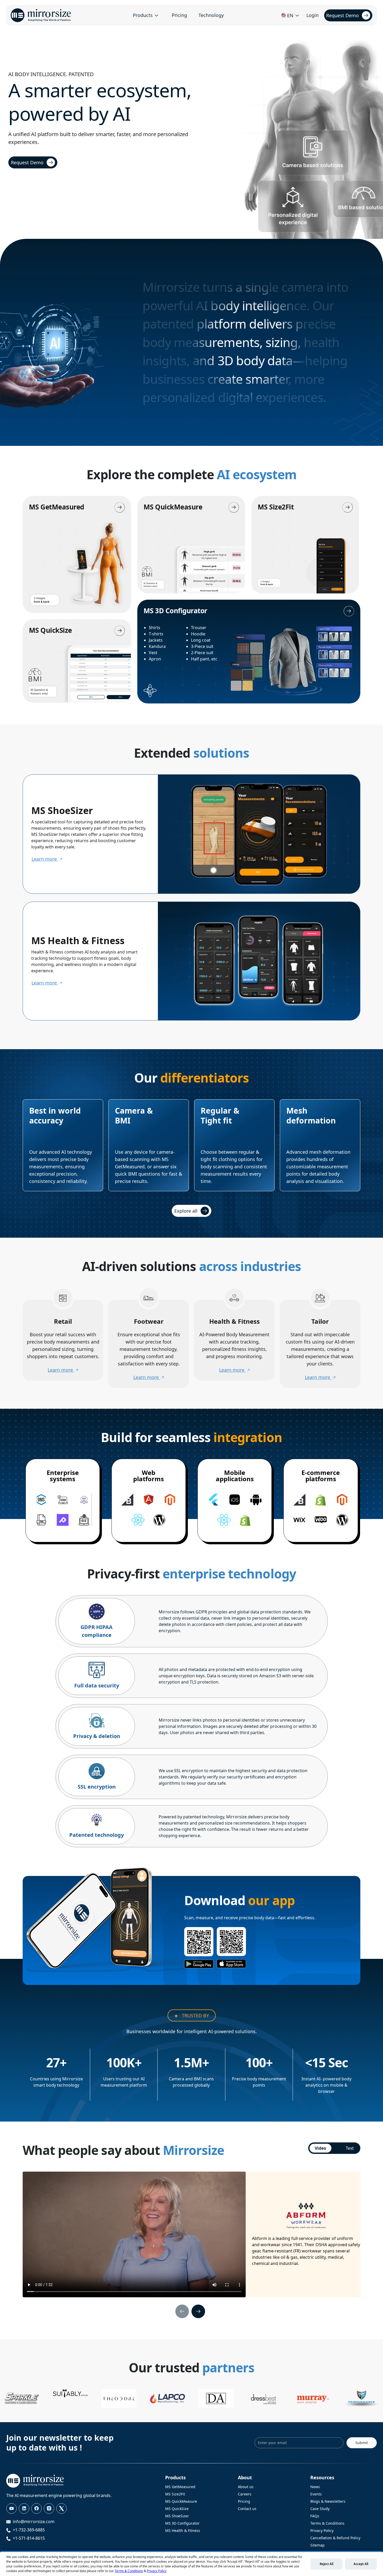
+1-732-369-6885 (29, 2530)
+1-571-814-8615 (29, 2538)
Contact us (247, 2509)
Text (350, 2148)
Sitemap (317, 2545)
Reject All (326, 2564)
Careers (245, 2494)
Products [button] (143, 15)
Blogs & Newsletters (328, 2501)
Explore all (186, 1211)
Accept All (361, 2564)
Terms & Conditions (327, 2523)
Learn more (45, 859)
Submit (362, 2443)
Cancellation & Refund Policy (335, 2538)
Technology (211, 15)
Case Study (320, 2509)
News (315, 2487)
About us (246, 2487)
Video (320, 2148)
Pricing (179, 15)
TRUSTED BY (195, 2015)
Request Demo (342, 15)
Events (316, 2494)
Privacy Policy (322, 2531)
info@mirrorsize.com (34, 2522)
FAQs (315, 2516)
